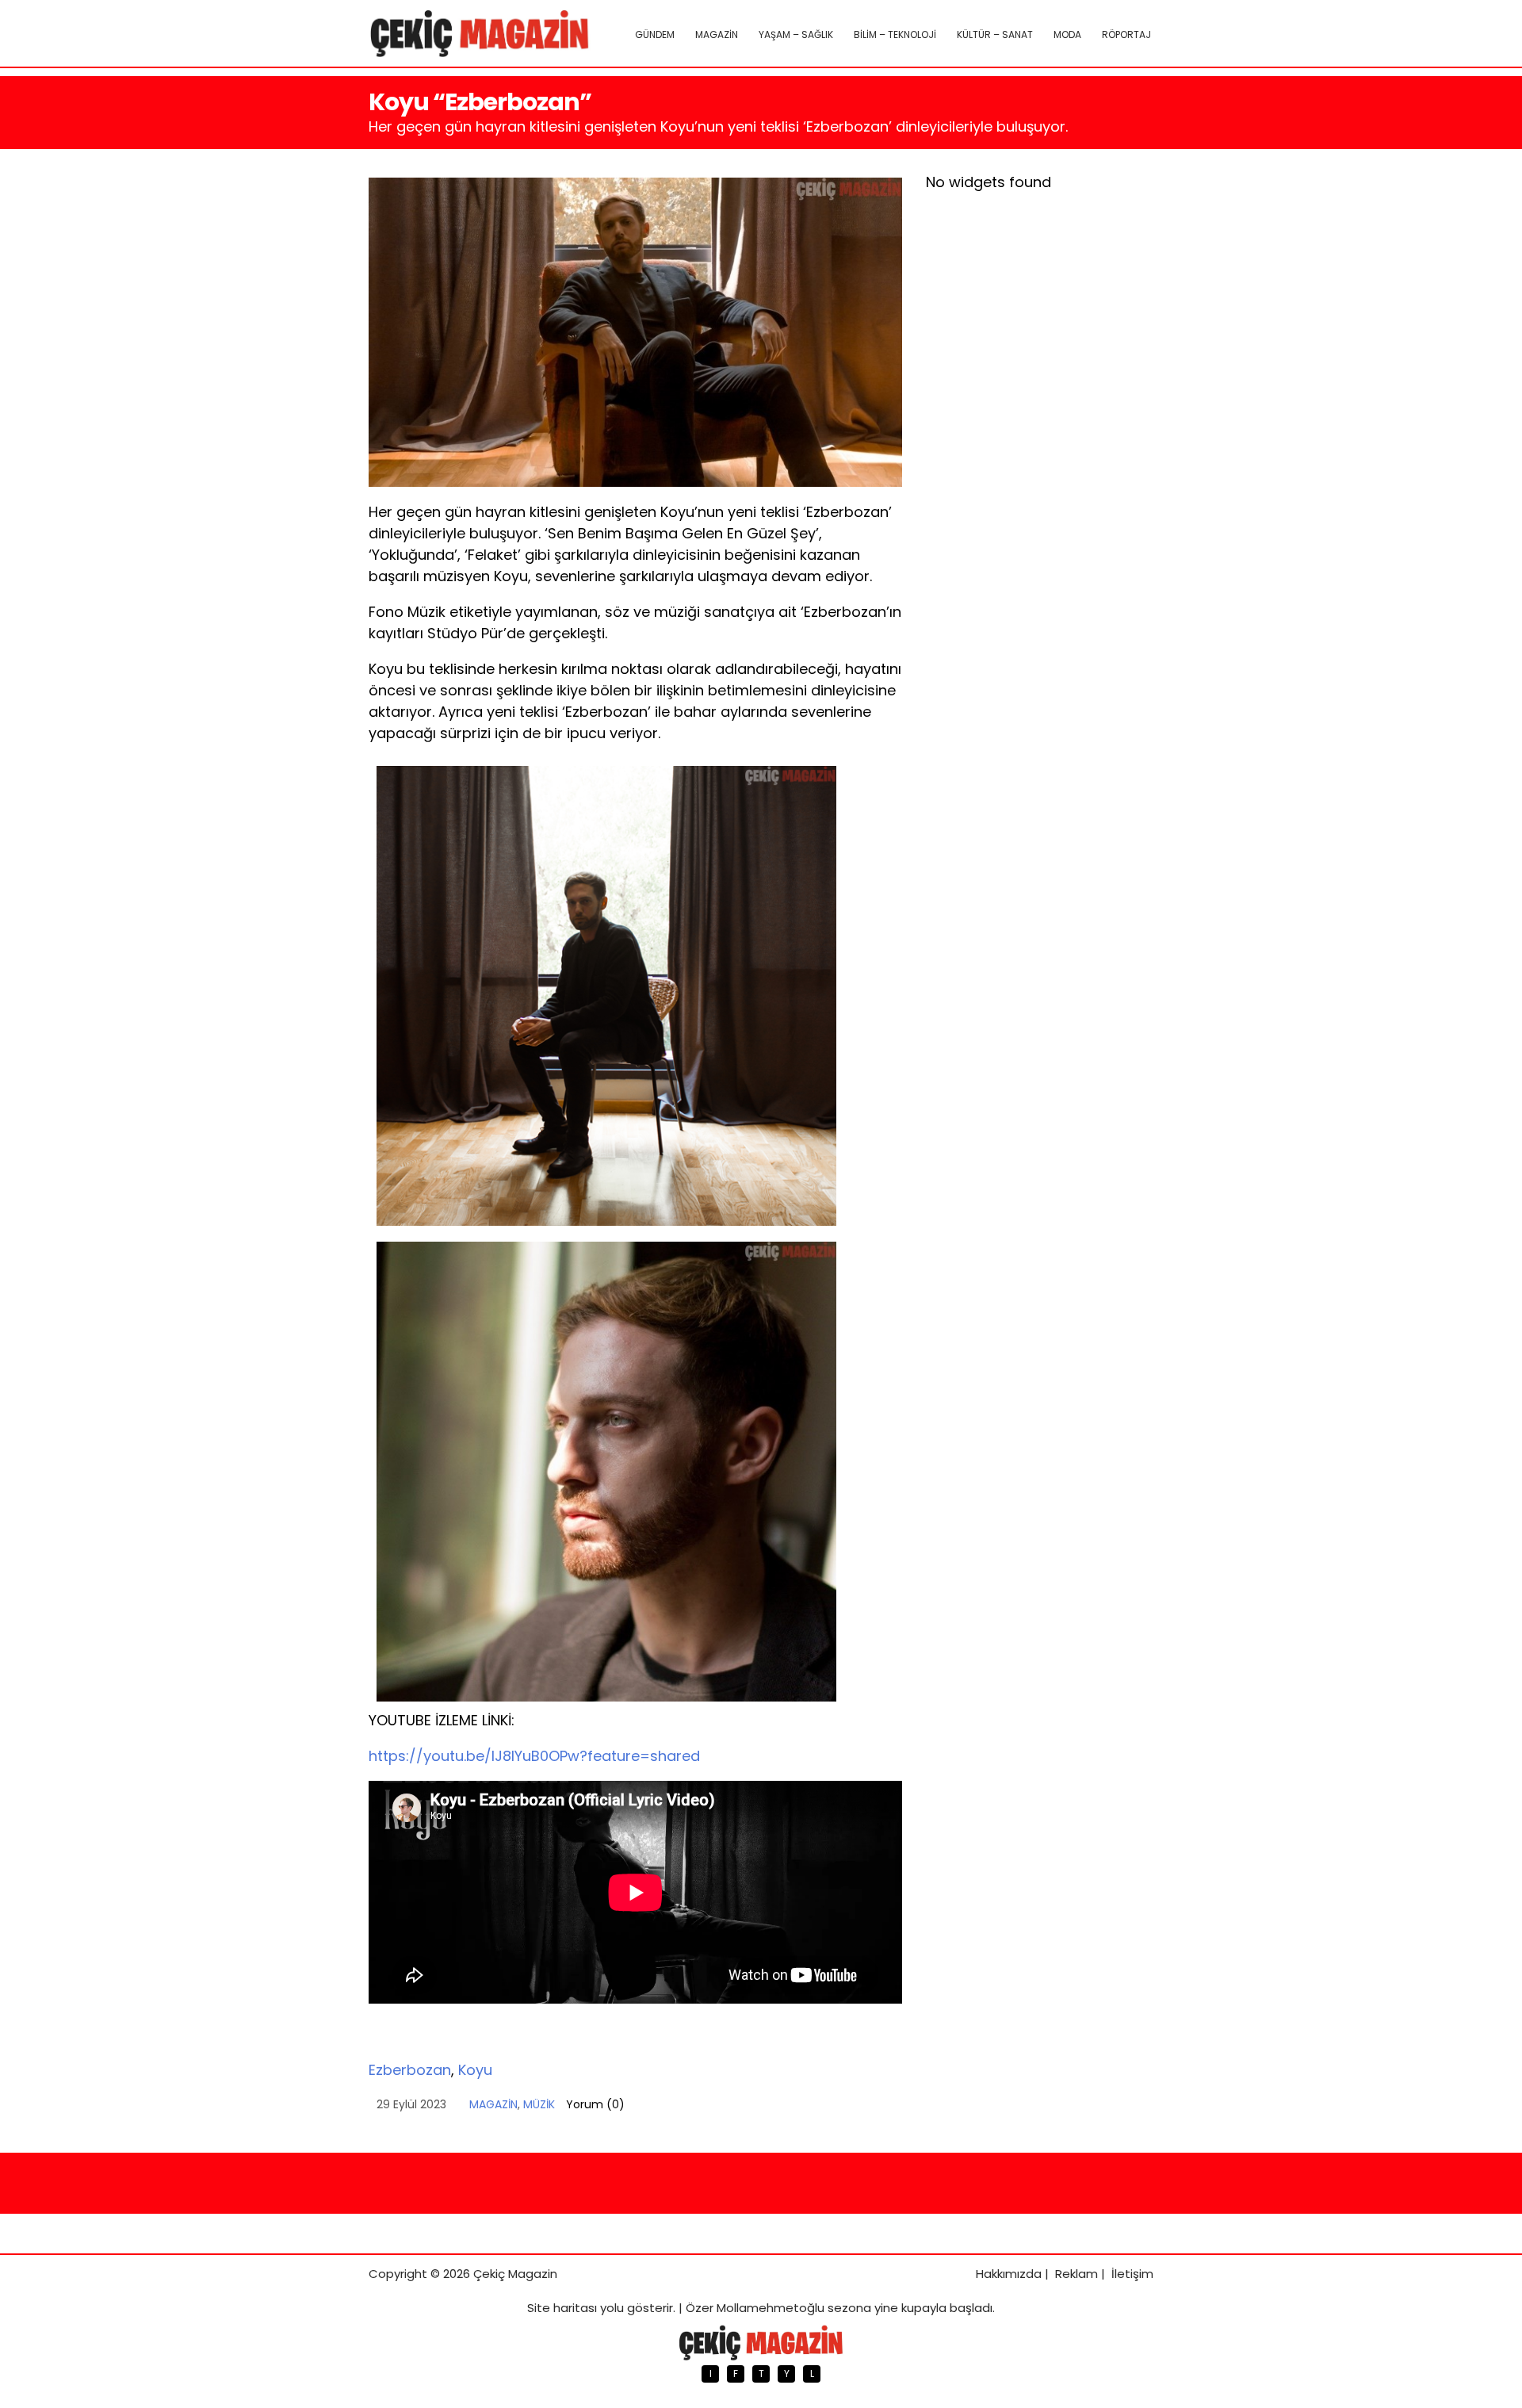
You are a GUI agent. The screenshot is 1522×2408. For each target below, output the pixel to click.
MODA (1067, 34)
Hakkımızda (1009, 2274)
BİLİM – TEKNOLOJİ (895, 34)
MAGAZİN (717, 34)
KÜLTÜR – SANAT (995, 34)
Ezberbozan (410, 2070)
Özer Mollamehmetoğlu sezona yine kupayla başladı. (840, 2308)
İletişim (1132, 2274)
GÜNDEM (655, 34)
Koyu (475, 2070)
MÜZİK (539, 2104)
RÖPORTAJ (1126, 34)
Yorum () (595, 2104)
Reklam (1076, 2274)
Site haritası (562, 2308)
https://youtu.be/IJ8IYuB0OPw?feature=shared (534, 1756)
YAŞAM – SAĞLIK (796, 34)
